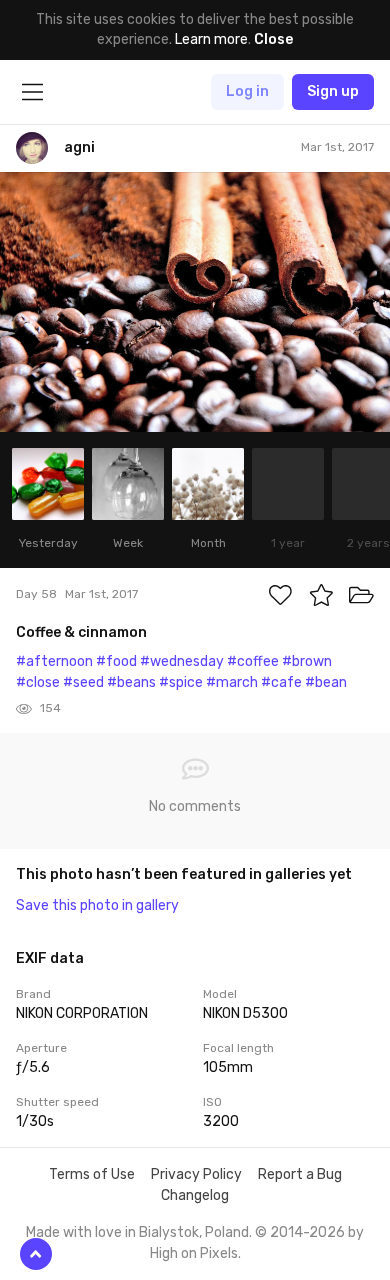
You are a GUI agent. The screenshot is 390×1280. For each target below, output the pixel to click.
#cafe (281, 682)
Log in (247, 91)
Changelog (195, 1195)
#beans (131, 682)
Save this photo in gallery (97, 905)
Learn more (211, 39)
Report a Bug (300, 1174)
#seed (83, 682)
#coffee (253, 661)
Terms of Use (92, 1174)
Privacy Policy (196, 1174)
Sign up (333, 91)
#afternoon (54, 661)
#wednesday (182, 661)
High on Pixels (194, 1253)
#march (232, 682)
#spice (181, 682)
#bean (326, 682)
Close (273, 39)
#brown (307, 661)
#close (38, 682)
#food (116, 661)
